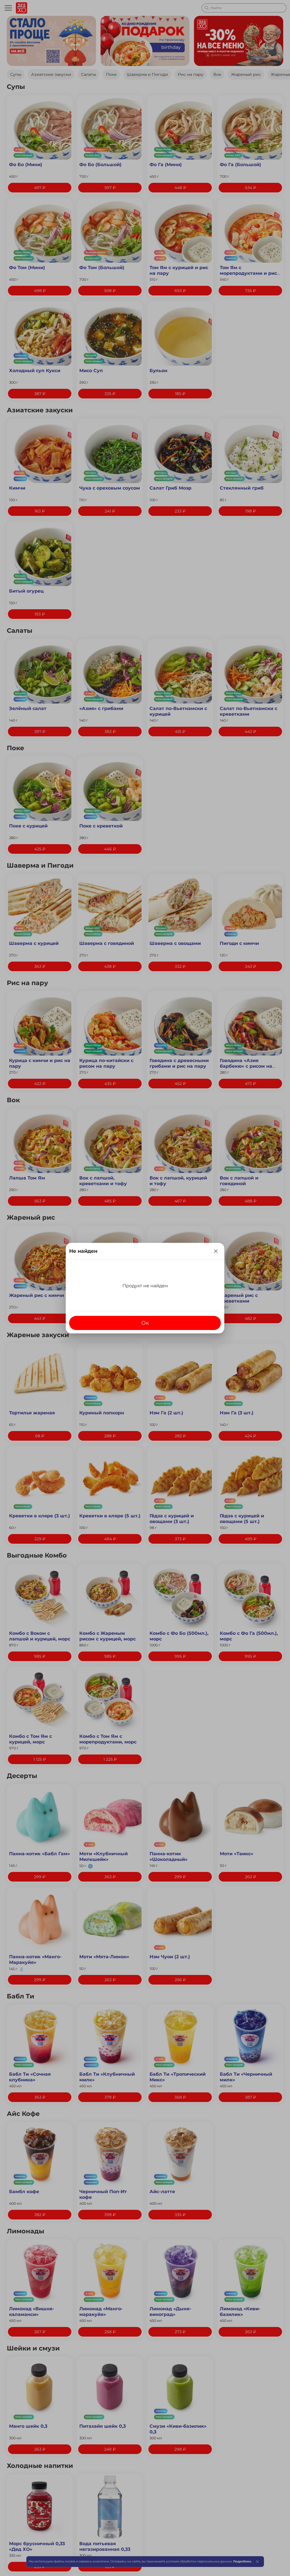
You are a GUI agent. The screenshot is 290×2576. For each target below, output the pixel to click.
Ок (145, 1323)
